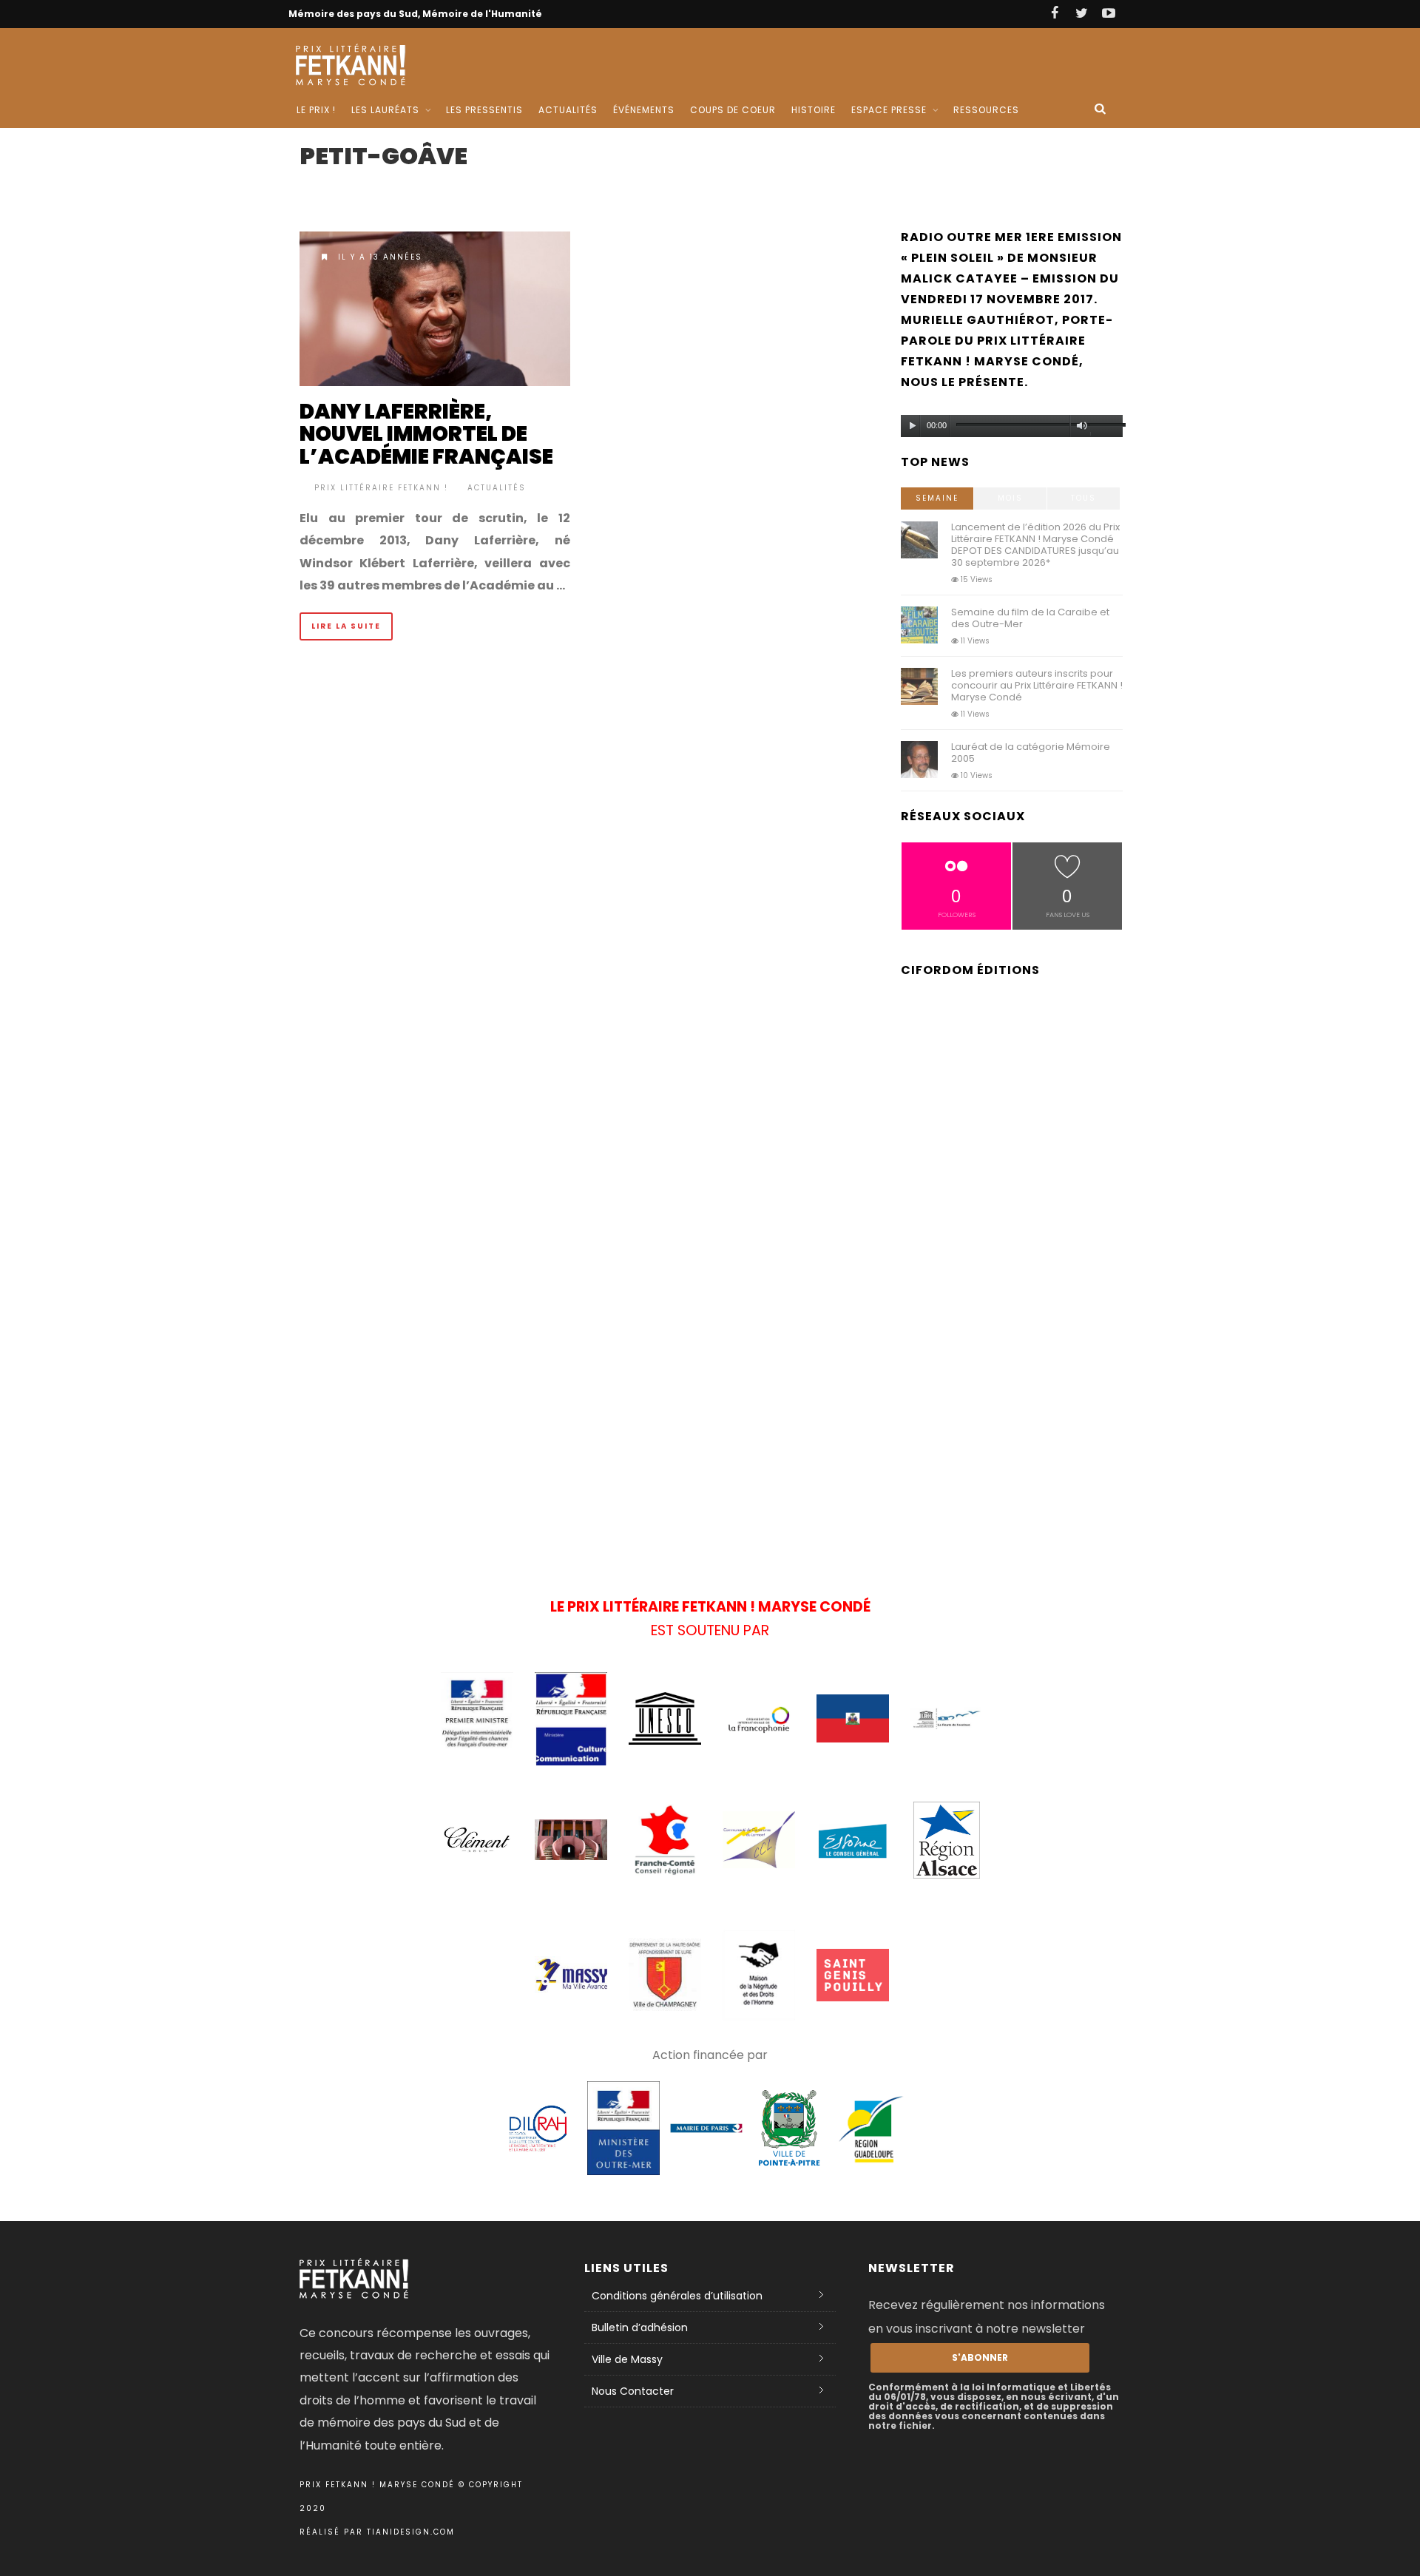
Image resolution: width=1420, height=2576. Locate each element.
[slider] (1106, 428)
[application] (1012, 422)
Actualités (568, 110)
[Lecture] (913, 426)
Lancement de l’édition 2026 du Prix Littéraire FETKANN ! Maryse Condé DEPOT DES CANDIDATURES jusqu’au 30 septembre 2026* (1035, 545)
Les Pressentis (484, 110)
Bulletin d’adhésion (640, 2327)
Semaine (937, 498)
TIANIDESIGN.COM (411, 2532)
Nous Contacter (633, 2391)
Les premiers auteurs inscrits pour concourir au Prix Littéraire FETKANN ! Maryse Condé (1037, 685)
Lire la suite (346, 626)
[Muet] (1082, 426)
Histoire (814, 110)
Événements (644, 110)
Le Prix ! (316, 110)
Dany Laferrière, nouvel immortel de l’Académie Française (426, 435)
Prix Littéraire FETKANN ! (381, 488)
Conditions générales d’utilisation (677, 2296)
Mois (1010, 498)
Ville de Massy (627, 2359)
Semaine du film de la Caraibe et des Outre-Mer (1030, 618)
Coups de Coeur (733, 110)
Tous (1083, 498)
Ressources (986, 110)
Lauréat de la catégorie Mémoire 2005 (1031, 753)
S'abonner (980, 2357)
